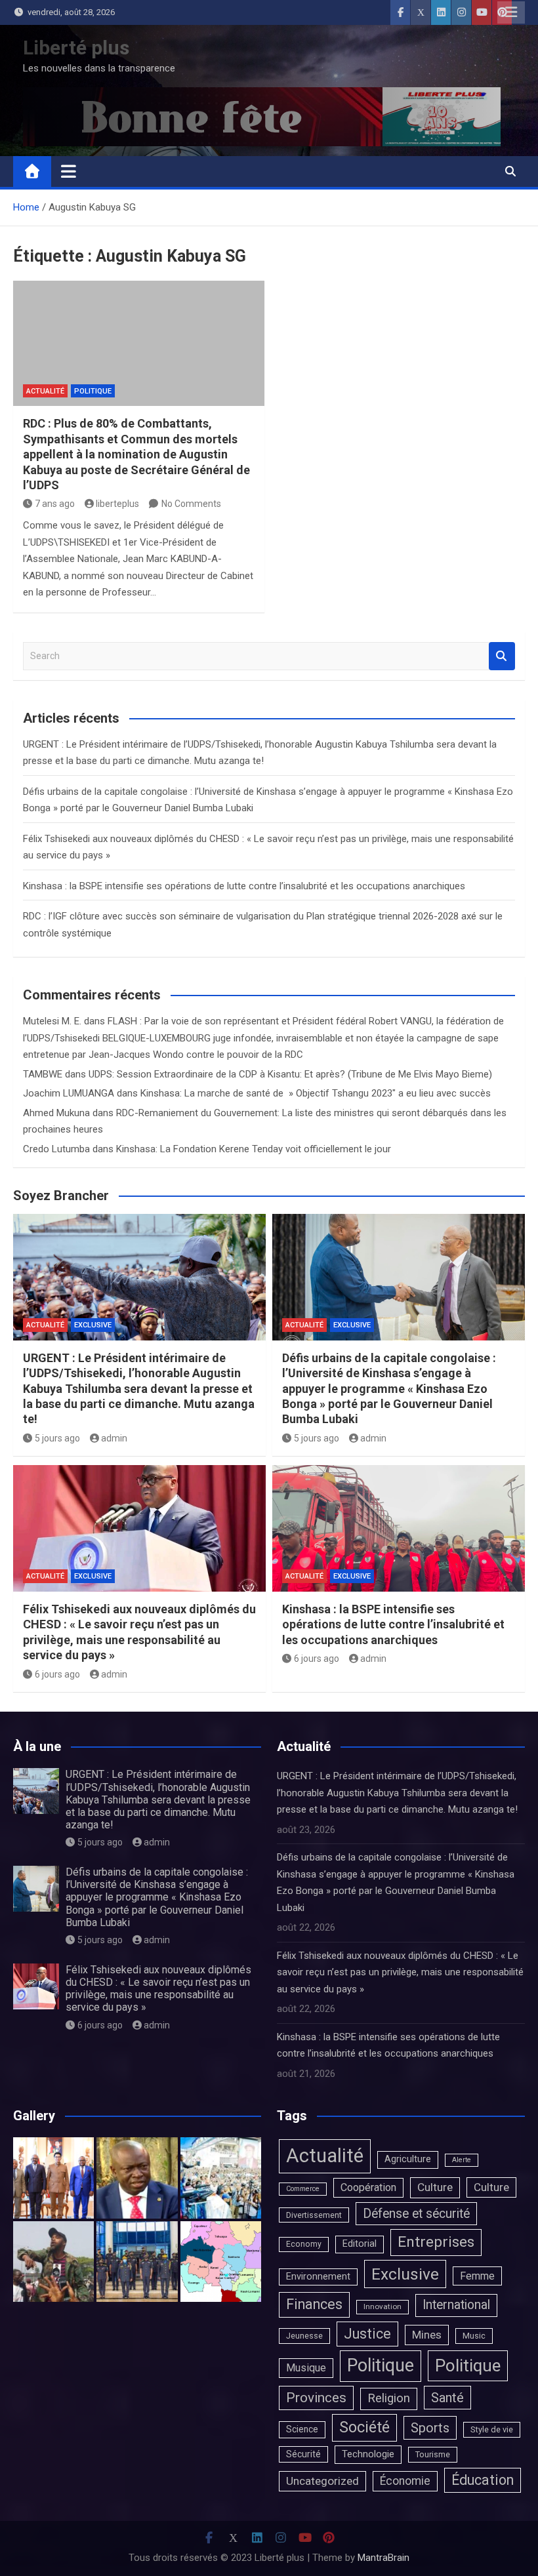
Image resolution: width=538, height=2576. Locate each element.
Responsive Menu (511, 12)
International (456, 2305)
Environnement (318, 2277)
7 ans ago (55, 504)
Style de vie (492, 2429)
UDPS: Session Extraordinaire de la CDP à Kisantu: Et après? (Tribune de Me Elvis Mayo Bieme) (290, 1074)
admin (114, 1438)
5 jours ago (57, 1438)
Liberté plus (76, 48)
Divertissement (314, 2215)
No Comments (191, 504)
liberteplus (117, 504)
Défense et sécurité (416, 2214)
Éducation (483, 2480)
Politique (93, 391)
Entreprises (436, 2242)
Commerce (303, 2189)
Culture (435, 2187)
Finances (314, 2304)
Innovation (383, 2306)
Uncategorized (322, 2481)
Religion (389, 2398)
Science (302, 2429)
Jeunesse (304, 2336)
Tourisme (433, 2454)
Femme (477, 2276)
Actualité (45, 391)
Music (474, 2336)
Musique (306, 2368)
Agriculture (408, 2159)
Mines (427, 2335)
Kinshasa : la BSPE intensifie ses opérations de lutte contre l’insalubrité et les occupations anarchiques (244, 886)
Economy (304, 2244)
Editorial (360, 2244)
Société (364, 2427)
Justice (367, 2334)
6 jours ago (57, 1674)
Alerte (462, 2160)
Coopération (368, 2187)
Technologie (368, 2454)
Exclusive (93, 1325)
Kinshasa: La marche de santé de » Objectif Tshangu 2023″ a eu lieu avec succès (316, 1093)
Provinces (316, 2398)
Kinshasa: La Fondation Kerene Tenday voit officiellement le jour (254, 1149)
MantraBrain (383, 2558)
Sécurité (303, 2454)
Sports (430, 2428)
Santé (447, 2398)
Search (502, 656)
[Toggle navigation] (69, 171)
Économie (405, 2481)
